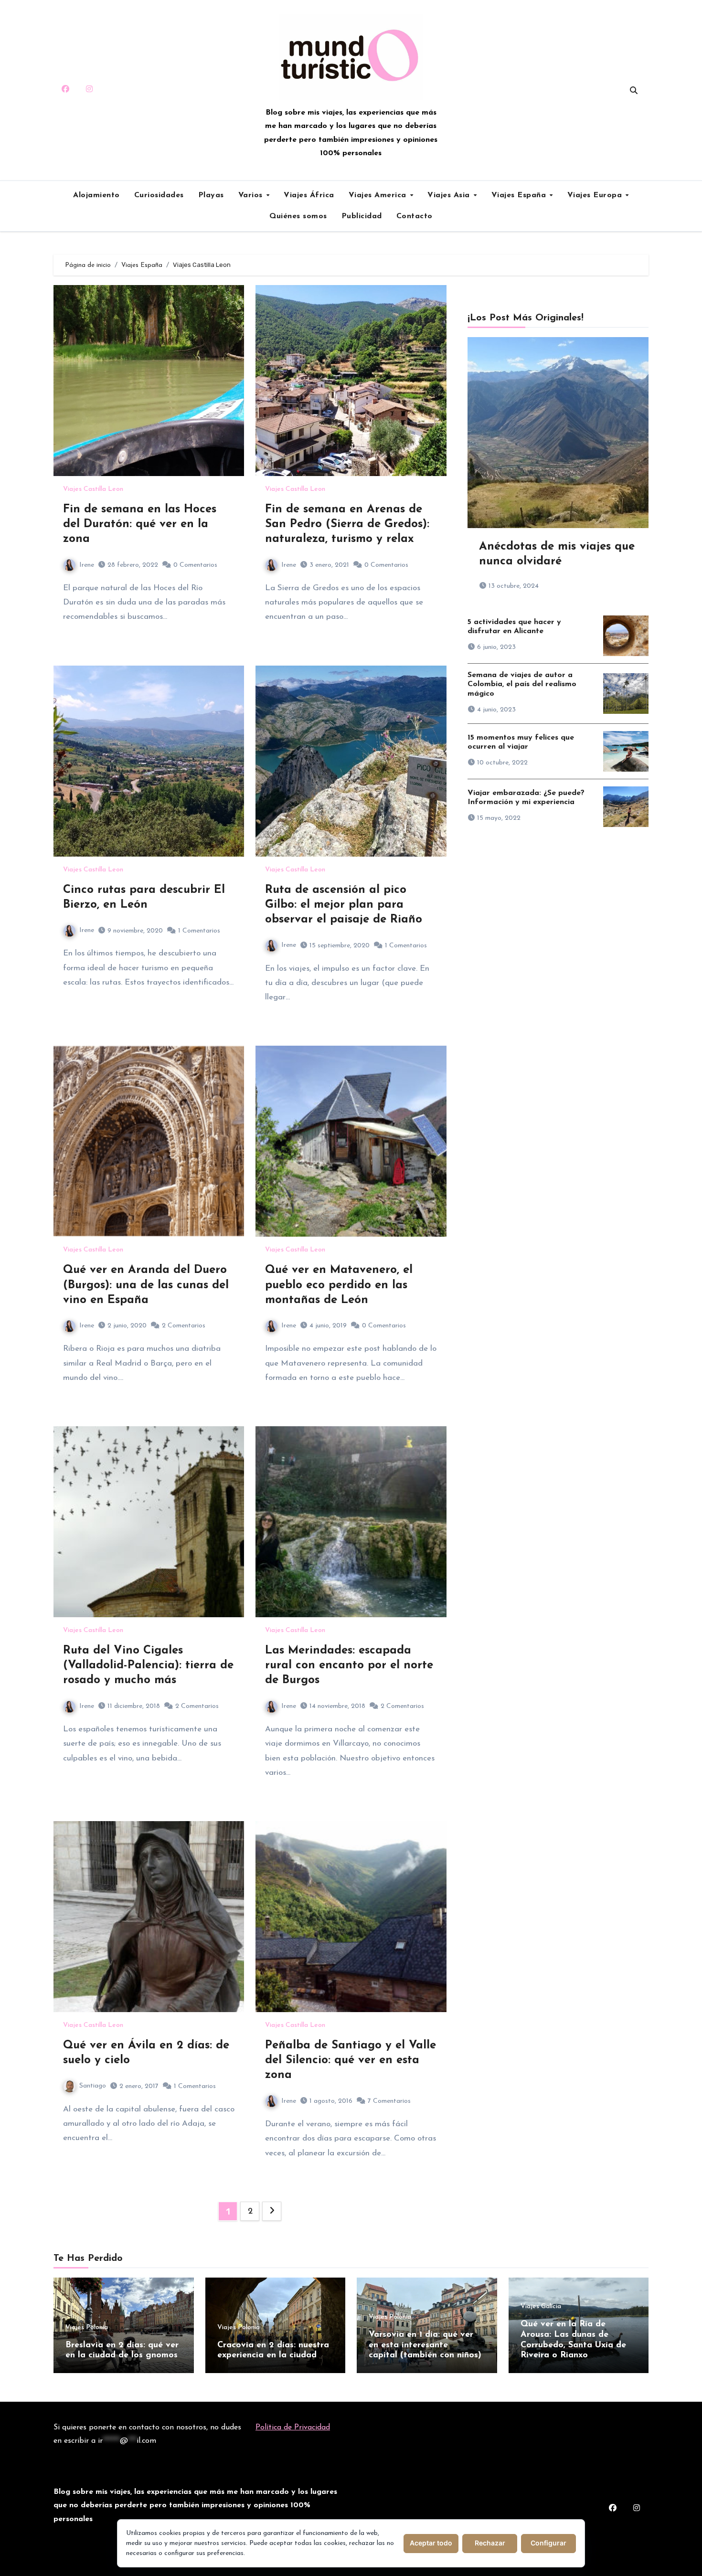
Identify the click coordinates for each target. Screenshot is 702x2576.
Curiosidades (159, 195)
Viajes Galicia (541, 2307)
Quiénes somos (298, 216)
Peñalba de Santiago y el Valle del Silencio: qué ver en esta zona (351, 2060)
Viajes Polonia (87, 2328)
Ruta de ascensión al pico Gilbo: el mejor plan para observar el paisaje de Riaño (344, 905)
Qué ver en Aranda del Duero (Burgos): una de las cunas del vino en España (146, 1285)
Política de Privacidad (293, 2428)
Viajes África (309, 195)
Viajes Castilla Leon (93, 489)
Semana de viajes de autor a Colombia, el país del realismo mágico (522, 684)
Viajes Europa (596, 195)
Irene (87, 565)
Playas (211, 195)
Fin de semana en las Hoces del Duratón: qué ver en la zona (140, 524)
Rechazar (490, 2543)
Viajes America (379, 195)
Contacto (415, 216)
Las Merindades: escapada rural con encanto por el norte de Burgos (349, 1665)
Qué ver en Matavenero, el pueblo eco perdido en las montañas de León (339, 1285)
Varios (252, 195)
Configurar (548, 2543)
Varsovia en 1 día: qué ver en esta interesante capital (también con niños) (425, 2345)
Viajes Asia (450, 195)
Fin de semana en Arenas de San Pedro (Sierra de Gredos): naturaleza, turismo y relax (347, 524)
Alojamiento (96, 195)
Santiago (93, 2086)
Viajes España (520, 195)
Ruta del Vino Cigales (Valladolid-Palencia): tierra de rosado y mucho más (148, 1665)
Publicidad (362, 216)
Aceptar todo (431, 2543)
